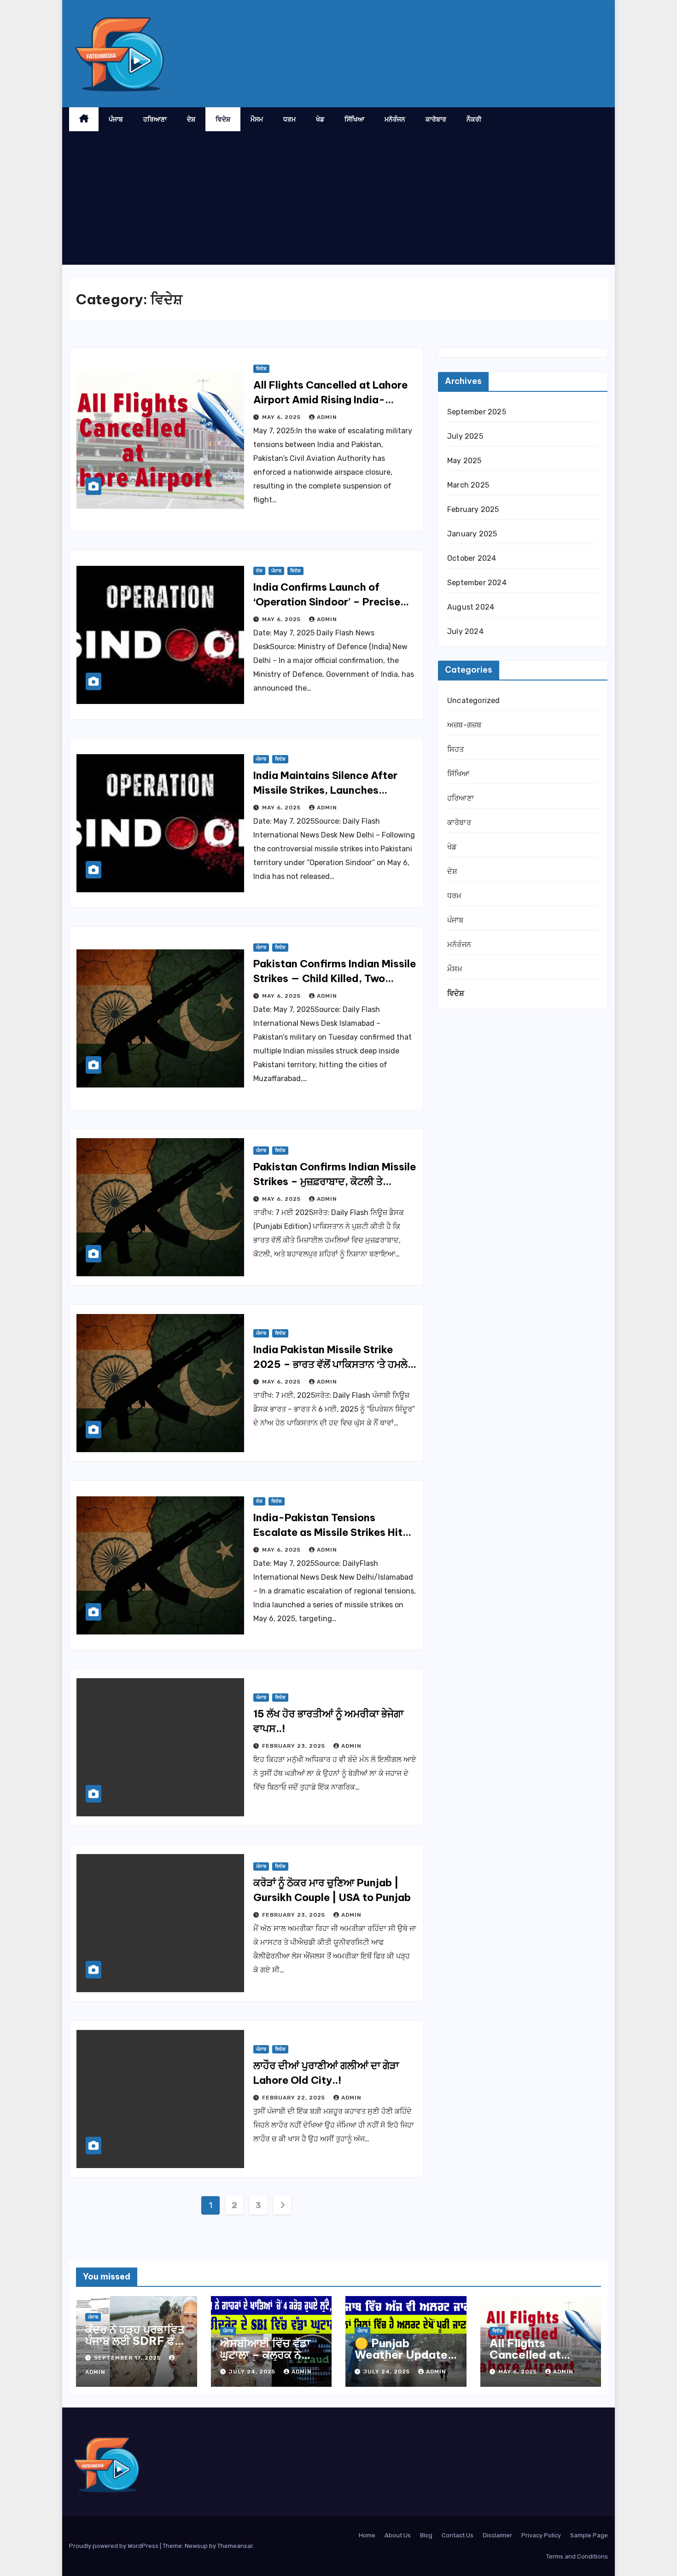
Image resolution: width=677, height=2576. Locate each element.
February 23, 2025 (295, 1746)
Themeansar (235, 2546)
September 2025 (477, 412)
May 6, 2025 (282, 417)
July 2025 (465, 436)
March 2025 (468, 485)
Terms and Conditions (577, 2556)
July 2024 (465, 631)
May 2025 (464, 461)
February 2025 (473, 509)
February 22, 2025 (295, 2098)
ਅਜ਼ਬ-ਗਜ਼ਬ (464, 725)
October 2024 (472, 558)
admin (327, 417)
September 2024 (477, 583)
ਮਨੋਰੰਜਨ (395, 119)
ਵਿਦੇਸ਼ (223, 119)
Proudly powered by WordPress (114, 2546)
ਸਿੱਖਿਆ (354, 119)
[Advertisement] (338, 200)
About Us (398, 2535)
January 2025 (472, 534)
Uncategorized (474, 701)
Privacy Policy (541, 2535)
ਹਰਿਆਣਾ (155, 119)
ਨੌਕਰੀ (474, 119)
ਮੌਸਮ (257, 119)
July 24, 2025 (253, 2372)
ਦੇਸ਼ (191, 119)
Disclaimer (497, 2535)
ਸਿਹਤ (456, 749)
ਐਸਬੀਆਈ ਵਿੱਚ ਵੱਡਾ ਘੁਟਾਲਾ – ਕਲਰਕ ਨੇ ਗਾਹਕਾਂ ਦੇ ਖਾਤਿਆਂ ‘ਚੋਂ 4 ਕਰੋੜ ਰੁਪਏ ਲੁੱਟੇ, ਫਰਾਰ (269, 2360)
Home (367, 2535)
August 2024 (471, 607)
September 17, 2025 (128, 2358)
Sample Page (589, 2535)
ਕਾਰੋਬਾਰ (436, 119)
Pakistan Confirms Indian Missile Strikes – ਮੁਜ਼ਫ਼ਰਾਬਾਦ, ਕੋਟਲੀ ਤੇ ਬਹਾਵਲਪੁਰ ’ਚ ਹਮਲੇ (335, 1181)
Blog (426, 2535)
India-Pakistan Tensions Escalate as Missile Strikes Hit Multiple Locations (328, 1532)
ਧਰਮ (289, 119)
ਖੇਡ (320, 119)
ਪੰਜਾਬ (116, 119)
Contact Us (458, 2535)
